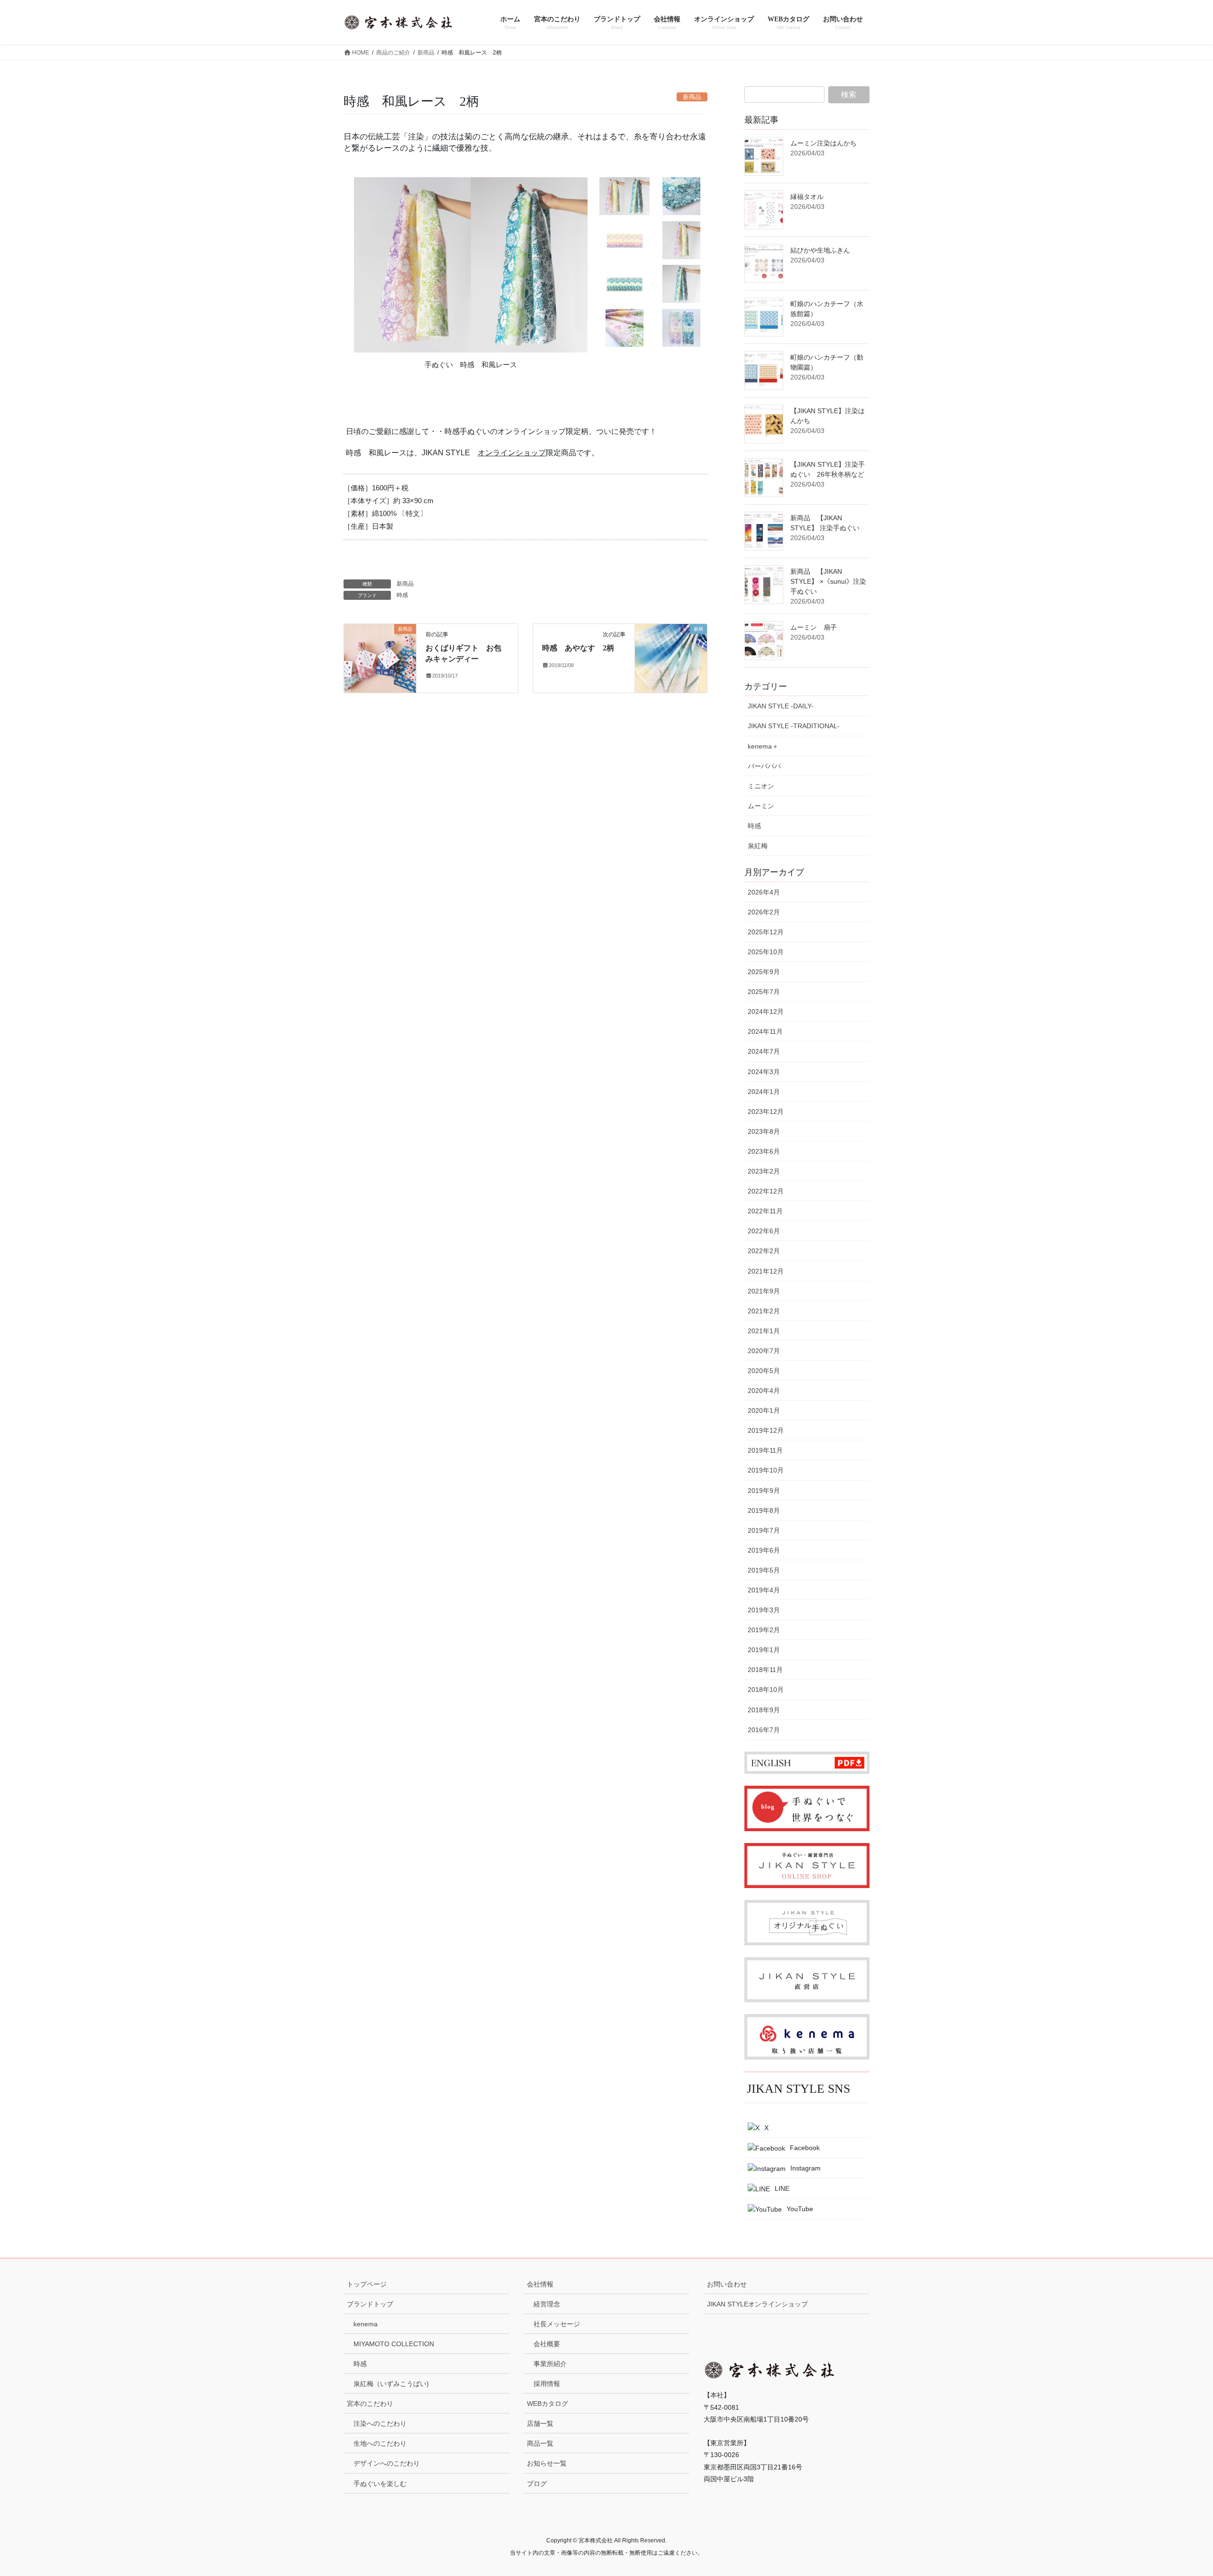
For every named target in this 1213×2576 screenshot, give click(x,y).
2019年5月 (764, 1570)
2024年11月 (765, 1031)
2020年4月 (764, 1391)
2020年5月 (764, 1371)
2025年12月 (766, 932)
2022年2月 (764, 1251)
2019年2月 (764, 1630)
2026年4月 (764, 892)
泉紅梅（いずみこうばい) (391, 2384)
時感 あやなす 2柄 (578, 648)
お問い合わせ (727, 2284)
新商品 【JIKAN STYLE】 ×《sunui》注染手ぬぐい (828, 581)
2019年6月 (764, 1550)
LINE (782, 2188)
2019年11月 (765, 1450)
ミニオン (761, 786)
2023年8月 (764, 1131)
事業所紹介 (550, 2364)
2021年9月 (764, 1291)
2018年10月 (766, 1690)
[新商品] (380, 659)
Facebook (805, 2148)
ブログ (537, 2484)
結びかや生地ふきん (820, 250)
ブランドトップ (370, 2304)
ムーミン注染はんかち (824, 143)
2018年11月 (765, 1670)
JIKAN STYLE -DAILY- (781, 706)
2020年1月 (764, 1410)
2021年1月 (764, 1331)
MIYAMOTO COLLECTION (394, 2344)
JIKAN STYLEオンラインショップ (757, 2304)
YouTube (800, 2209)
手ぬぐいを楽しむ (380, 2484)
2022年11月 (765, 1211)
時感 (402, 595)
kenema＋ (763, 746)
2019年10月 (766, 1470)
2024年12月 (766, 1012)
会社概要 (547, 2344)
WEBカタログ (548, 2404)
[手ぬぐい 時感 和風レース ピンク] (625, 240)
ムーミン (761, 806)
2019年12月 (766, 1430)
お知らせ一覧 (547, 2463)
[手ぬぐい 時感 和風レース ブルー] (625, 284)
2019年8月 (764, 1510)
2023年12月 (766, 1112)
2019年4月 (764, 1590)
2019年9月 (764, 1491)
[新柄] (671, 659)
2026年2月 (764, 912)
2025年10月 (766, 952)
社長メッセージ (557, 2324)
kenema (366, 2324)
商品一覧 (540, 2443)
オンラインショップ (512, 453)
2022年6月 (764, 1231)
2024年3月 (764, 1072)
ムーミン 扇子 (814, 627)
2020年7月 (764, 1351)
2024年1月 (764, 1092)
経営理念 (547, 2304)
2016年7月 (764, 1730)
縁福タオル (807, 197)
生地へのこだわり (380, 2443)
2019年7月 (764, 1530)
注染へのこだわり (380, 2423)
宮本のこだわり (370, 2404)
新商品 (405, 584)
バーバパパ (764, 766)
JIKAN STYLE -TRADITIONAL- (794, 726)
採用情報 (547, 2384)
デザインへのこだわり (387, 2463)
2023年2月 (764, 1171)
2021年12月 (766, 1271)
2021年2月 (764, 1311)
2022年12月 (766, 1191)
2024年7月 (764, 1051)
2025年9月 (764, 972)
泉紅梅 (758, 846)
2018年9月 (764, 1710)
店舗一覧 (540, 2423)
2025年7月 (764, 992)
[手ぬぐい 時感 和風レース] (625, 196)
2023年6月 (764, 1151)
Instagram (806, 2168)
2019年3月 (764, 1610)
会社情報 (540, 2284)
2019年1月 (764, 1650)
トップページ (367, 2284)
